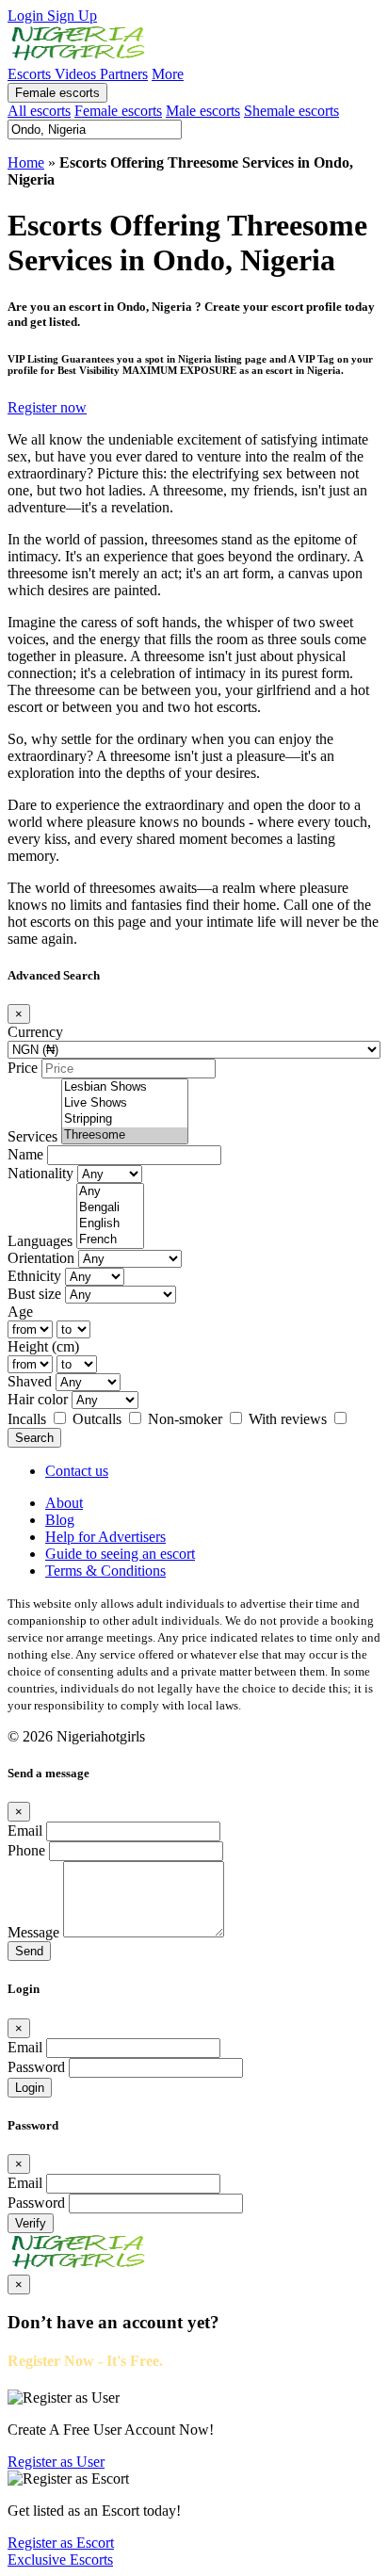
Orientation (41, 1258)
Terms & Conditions (105, 1571)
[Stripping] (125, 1119)
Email (25, 1831)
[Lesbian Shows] (125, 1087)
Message (33, 1932)
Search (34, 1438)
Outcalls (99, 1419)
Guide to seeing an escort (120, 1554)
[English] (110, 1224)
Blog (60, 1520)
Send (29, 1951)
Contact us (77, 1471)
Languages (40, 1241)
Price (23, 1068)
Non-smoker (187, 1419)
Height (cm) (43, 1346)
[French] (110, 1240)
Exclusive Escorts (60, 2560)
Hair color (38, 1399)
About (64, 1503)
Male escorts (203, 111)
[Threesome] (125, 1135)
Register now (47, 407)
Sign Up (72, 16)
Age (20, 1312)
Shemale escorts (291, 111)
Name (25, 1154)
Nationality (40, 1173)
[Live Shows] (125, 1103)
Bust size (34, 1294)
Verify (31, 2223)
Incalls (29, 1419)
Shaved (30, 1381)
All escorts (39, 111)
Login (27, 16)
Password (36, 2067)
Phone (26, 1850)
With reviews (290, 1419)
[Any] (110, 1192)
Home (26, 162)
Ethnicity (34, 1276)
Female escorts (57, 93)
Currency (35, 1032)
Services (32, 1136)
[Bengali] (110, 1208)
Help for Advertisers (105, 1537)
